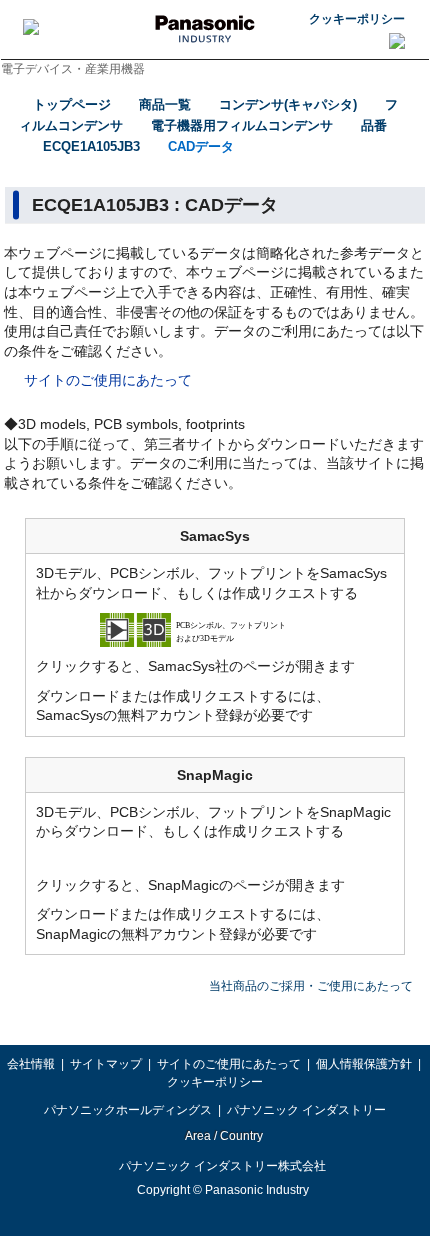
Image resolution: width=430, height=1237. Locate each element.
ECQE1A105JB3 (91, 146)
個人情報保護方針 (364, 1064)
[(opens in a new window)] (215, 629)
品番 (374, 125)
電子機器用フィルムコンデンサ (242, 125)
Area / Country (223, 1136)
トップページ (72, 104)
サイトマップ (106, 1064)
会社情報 (31, 1064)
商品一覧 (165, 104)
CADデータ (201, 146)
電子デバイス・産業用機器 (73, 69)
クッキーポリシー (357, 19)
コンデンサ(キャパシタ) (288, 104)
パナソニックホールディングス (128, 1110)
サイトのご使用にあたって (108, 380)
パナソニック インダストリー (306, 1110)
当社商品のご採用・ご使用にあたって (311, 986)
